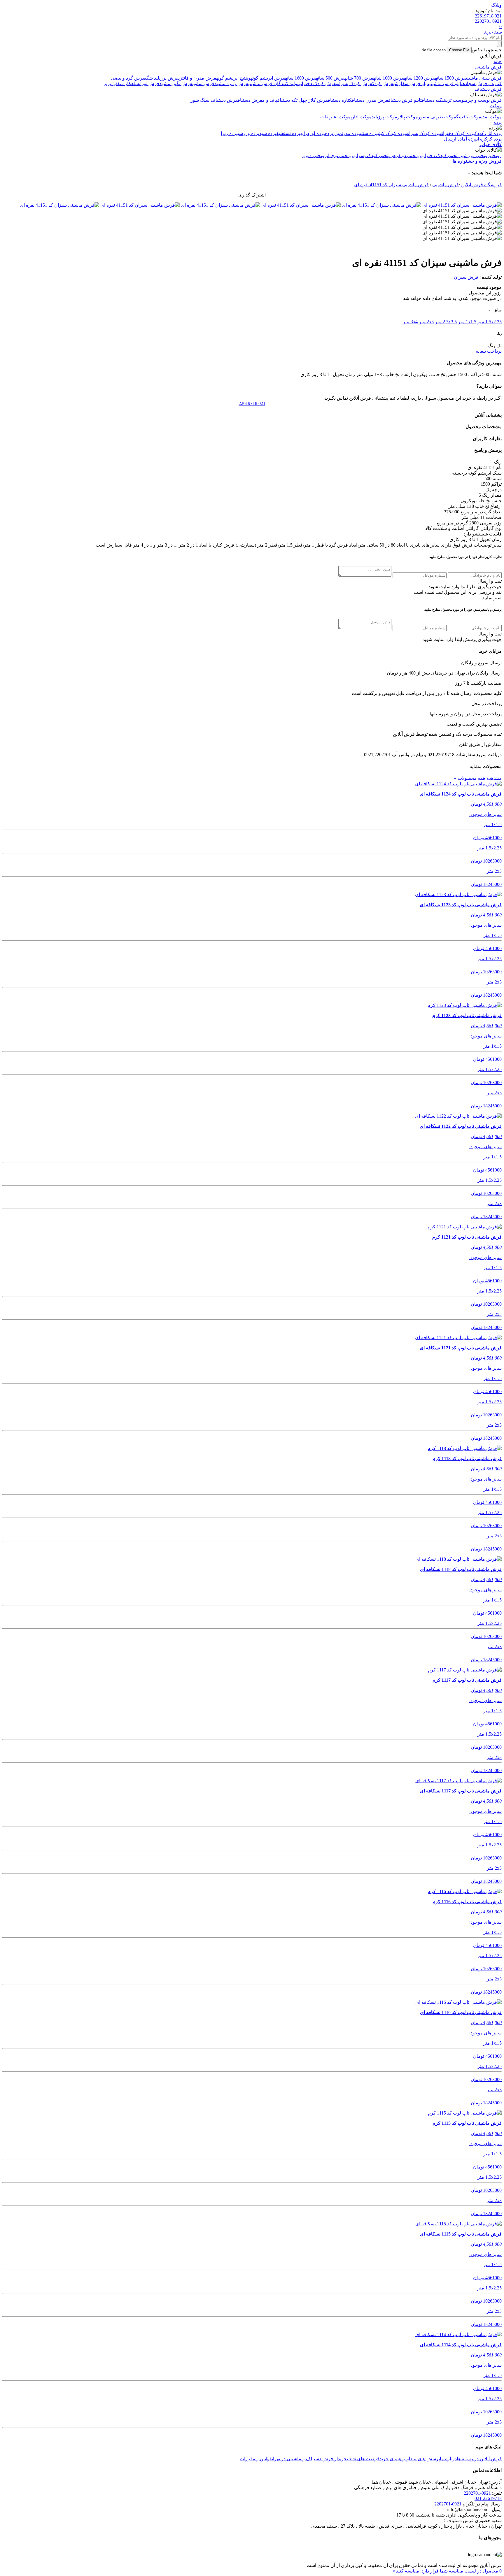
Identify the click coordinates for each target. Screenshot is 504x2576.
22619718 (252, 403)
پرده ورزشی (249, 133)
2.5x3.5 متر (446, 322)
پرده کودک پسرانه (423, 133)
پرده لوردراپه (313, 133)
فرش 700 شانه (359, 78)
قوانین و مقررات (256, 2459)
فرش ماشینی (488, 67)
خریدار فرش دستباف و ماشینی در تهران (309, 2459)
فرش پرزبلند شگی (162, 78)
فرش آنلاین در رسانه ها (479, 2459)
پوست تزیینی (454, 100)
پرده (498, 122)
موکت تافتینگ (469, 117)
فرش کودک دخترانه (317, 84)
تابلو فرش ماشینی (446, 84)
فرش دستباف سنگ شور (214, 100)
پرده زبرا (229, 133)
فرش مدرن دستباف (370, 100)
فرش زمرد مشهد (231, 84)
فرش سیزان (466, 277)
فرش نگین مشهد (176, 84)
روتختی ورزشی (476, 156)
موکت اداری (361, 117)
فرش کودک (383, 84)
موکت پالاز (408, 117)
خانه (498, 61)
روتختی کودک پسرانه (373, 156)
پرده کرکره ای (489, 139)
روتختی (496, 156)
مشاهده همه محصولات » (478, 778)
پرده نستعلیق (288, 133)
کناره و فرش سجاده (482, 84)
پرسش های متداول (422, 2459)
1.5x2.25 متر (490, 322)
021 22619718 (488, 16)
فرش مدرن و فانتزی (197, 78)
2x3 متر (426, 322)
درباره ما (448, 2459)
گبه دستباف (432, 100)
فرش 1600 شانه (300, 78)
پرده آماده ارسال (460, 139)
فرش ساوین (203, 84)
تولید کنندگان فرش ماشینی (273, 84)
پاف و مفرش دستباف (258, 100)
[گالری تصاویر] (461, 205)
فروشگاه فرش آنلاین (481, 185)
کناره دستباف (340, 100)
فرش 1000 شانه (388, 78)
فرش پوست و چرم (483, 100)
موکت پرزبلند (384, 117)
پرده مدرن (351, 133)
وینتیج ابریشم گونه (233, 78)
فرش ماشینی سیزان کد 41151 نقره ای (391, 185)
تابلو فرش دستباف (405, 100)
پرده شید (268, 133)
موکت (496, 106)
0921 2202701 (488, 21)
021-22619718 (488, 2498)
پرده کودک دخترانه (457, 133)
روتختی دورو (315, 156)
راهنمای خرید (392, 2459)
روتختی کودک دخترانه (442, 156)
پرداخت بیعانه (489, 351)
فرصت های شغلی (363, 2459)
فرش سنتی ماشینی (484, 78)
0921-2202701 (477, 2493)
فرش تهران (149, 84)
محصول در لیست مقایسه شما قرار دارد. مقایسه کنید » (447, 2571)
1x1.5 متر (467, 322)
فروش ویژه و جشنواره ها (477, 161)
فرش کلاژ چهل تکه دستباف (303, 100)
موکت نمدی (491, 117)
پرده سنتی (369, 133)
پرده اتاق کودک (488, 133)
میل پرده (333, 133)
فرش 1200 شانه (419, 78)
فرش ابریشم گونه (268, 78)
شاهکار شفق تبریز (121, 84)
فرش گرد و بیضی (128, 78)
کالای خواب (491, 144)
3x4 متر (410, 322)
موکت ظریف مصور (437, 117)
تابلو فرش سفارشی (411, 84)
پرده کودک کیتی (392, 133)
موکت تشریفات (335, 117)
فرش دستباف (488, 89)
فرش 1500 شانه (450, 78)
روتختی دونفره (407, 156)
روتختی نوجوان (340, 156)
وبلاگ (496, 5)
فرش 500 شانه (330, 78)
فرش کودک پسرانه (354, 84)
